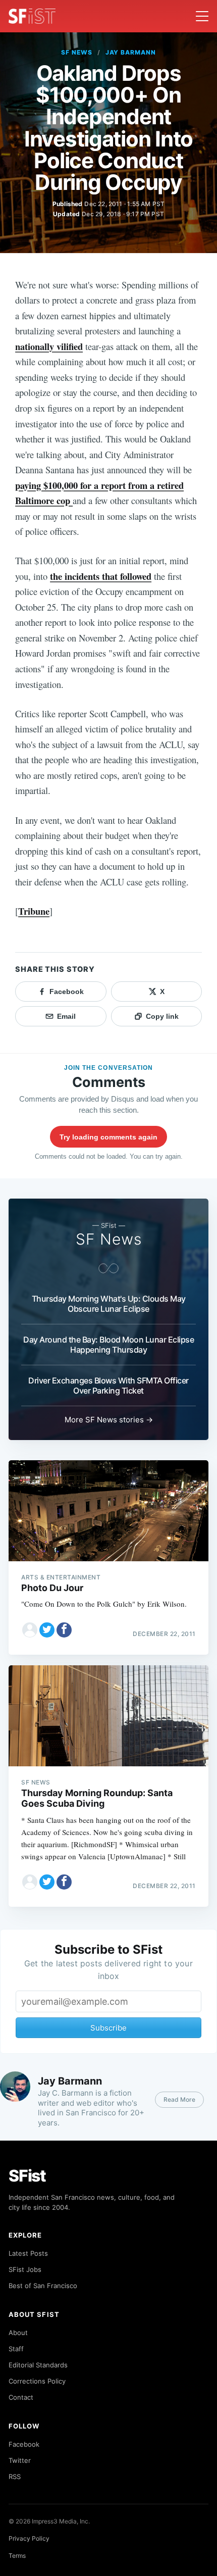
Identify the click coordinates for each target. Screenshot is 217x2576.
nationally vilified (49, 346)
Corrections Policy (37, 2381)
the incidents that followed (101, 576)
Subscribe (108, 2028)
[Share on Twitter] (47, 1630)
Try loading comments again (108, 1137)
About (18, 2333)
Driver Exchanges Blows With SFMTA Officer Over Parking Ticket (108, 1385)
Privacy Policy (29, 2538)
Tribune (34, 911)
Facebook (24, 2444)
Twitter (20, 2460)
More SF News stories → (109, 1420)
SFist (27, 2176)
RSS (15, 2476)
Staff (16, 2349)
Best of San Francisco (43, 2286)
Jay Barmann (131, 52)
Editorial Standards (38, 2365)
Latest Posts (28, 2253)
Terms (17, 2556)
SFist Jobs (25, 2269)
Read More (179, 2099)
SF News (77, 52)
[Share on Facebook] (64, 1630)
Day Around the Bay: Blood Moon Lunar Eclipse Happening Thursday (108, 1345)
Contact (21, 2397)
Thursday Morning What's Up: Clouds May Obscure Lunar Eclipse (109, 1304)
